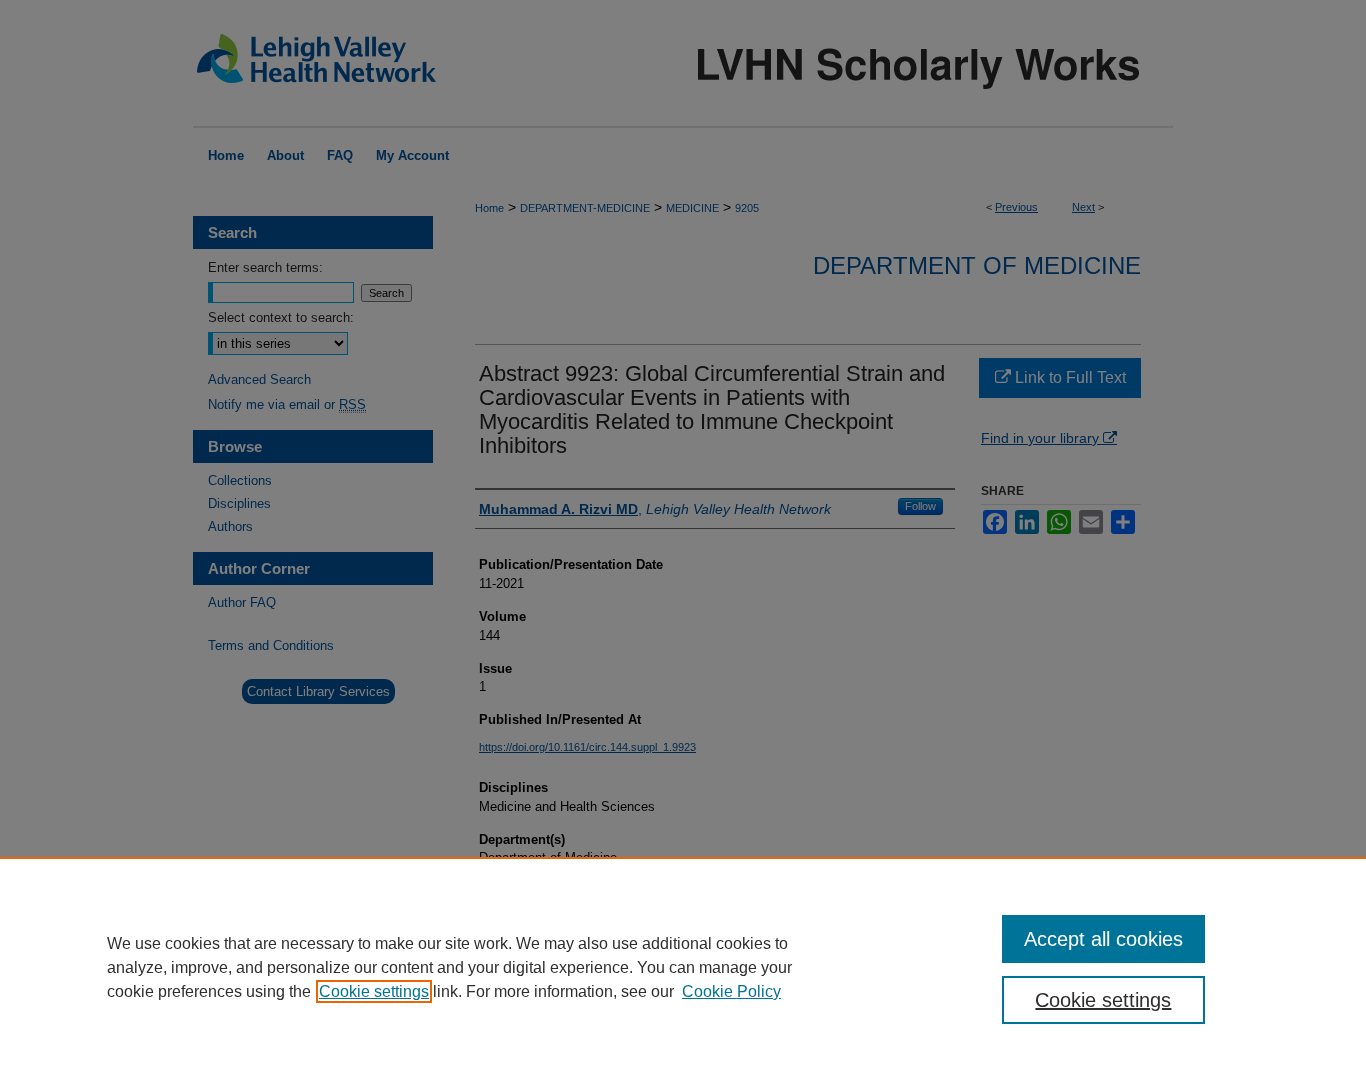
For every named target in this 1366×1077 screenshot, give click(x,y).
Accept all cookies (1103, 939)
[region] (683, 967)
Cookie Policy (731, 991)
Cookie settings (374, 991)
